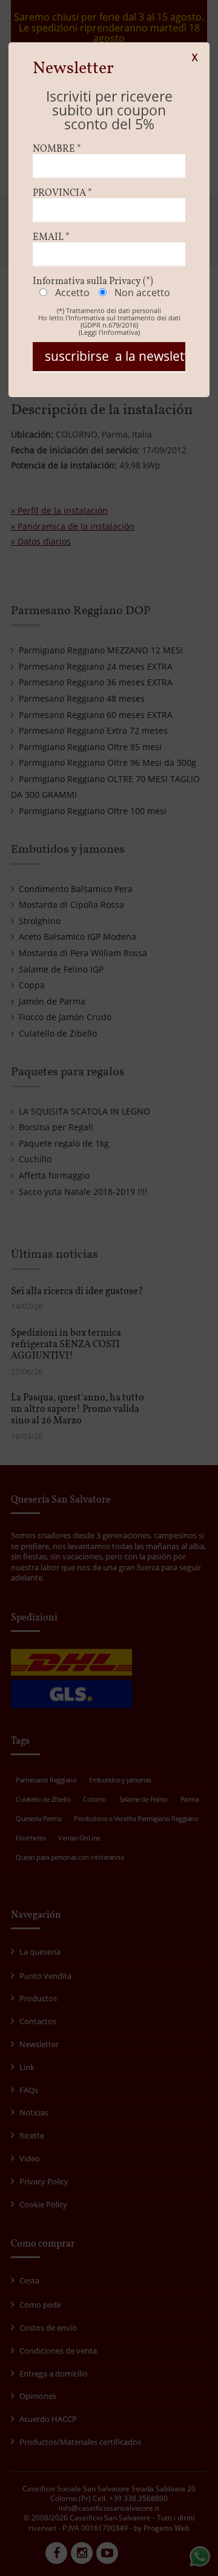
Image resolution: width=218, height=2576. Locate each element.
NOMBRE (57, 149)
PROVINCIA (62, 193)
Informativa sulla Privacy (93, 282)
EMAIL (51, 238)
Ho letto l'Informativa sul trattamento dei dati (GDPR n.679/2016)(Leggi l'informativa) (109, 325)
